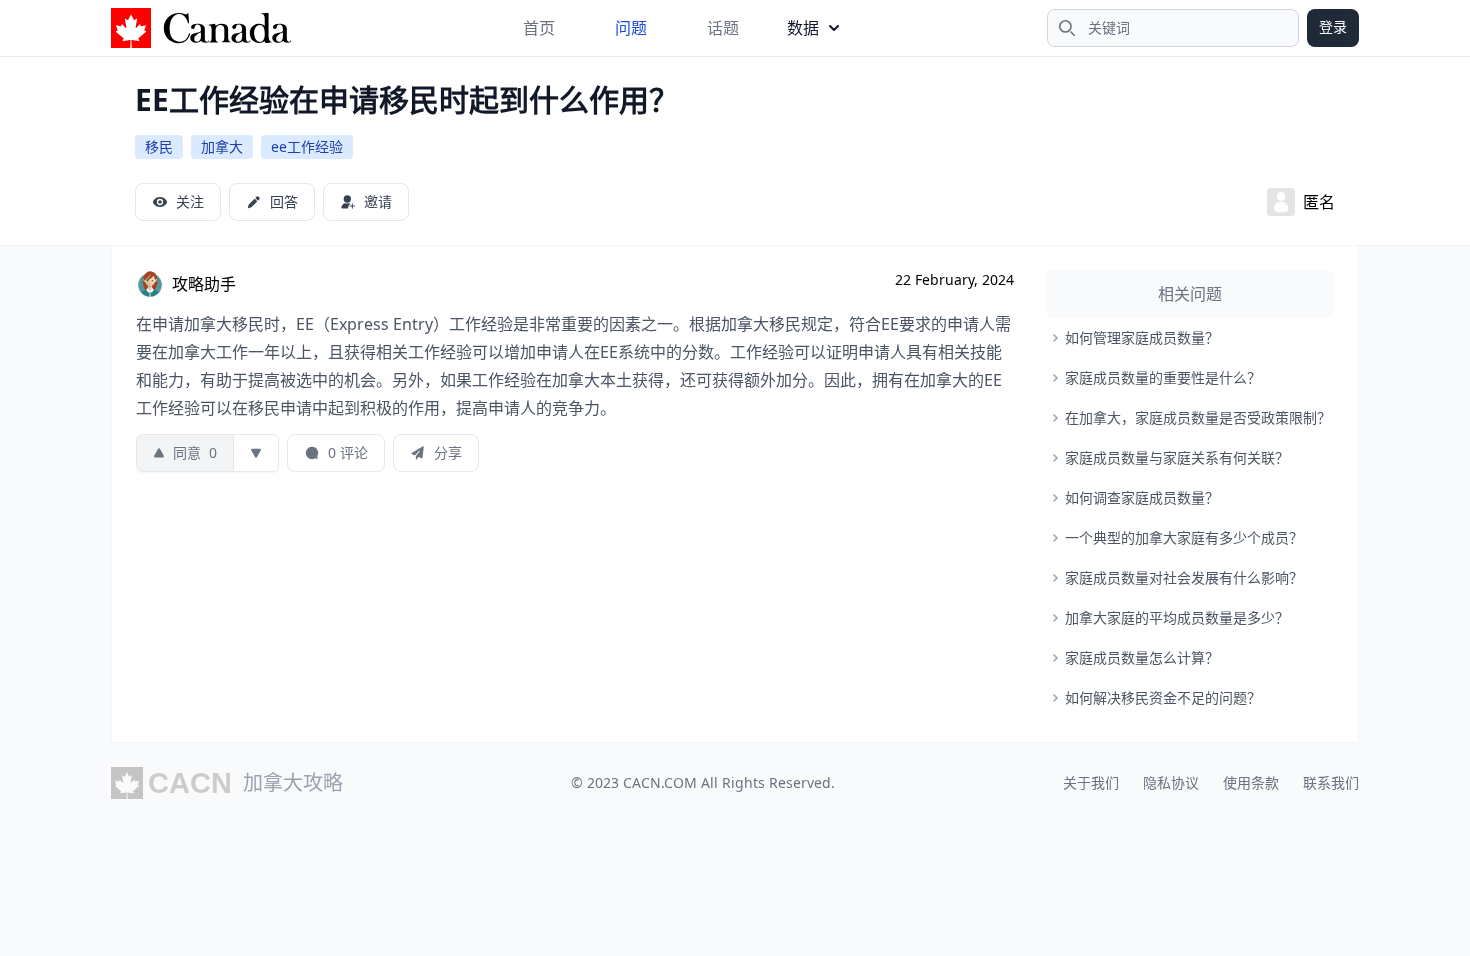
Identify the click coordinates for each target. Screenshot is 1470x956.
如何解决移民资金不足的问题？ (1163, 697)
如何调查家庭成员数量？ (1142, 497)
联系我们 (1331, 782)
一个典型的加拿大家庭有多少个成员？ (1184, 537)
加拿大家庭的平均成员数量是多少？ (1177, 617)
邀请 (378, 201)
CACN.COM (660, 782)
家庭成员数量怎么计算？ (1142, 657)
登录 (1333, 26)
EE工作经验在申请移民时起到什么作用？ (407, 99)
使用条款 (1251, 782)
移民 (159, 146)
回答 (284, 201)
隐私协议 (1171, 782)
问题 (631, 28)
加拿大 (222, 146)
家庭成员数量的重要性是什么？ (1163, 377)
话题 (723, 28)
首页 (539, 28)
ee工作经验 (307, 146)
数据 (803, 28)
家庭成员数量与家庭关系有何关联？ (1177, 457)
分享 (448, 452)
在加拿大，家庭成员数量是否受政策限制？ (1198, 417)
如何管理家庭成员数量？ (1142, 337)
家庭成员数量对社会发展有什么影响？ (1184, 577)
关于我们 (1091, 782)
